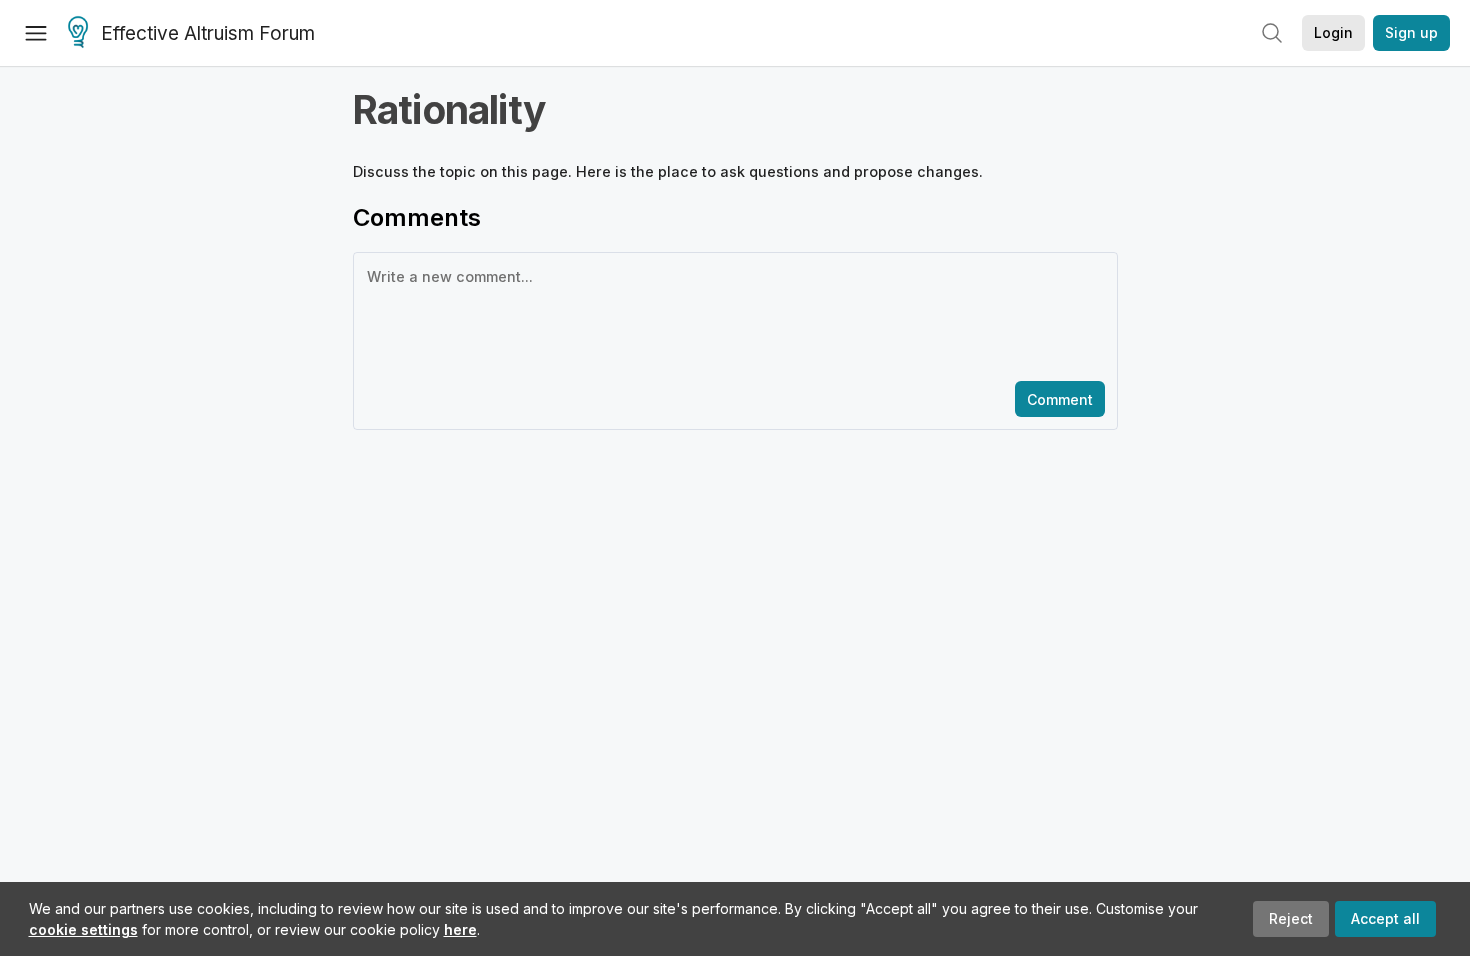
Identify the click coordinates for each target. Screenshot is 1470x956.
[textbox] (731, 315)
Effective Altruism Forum (208, 33)
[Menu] (36, 33)
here (460, 929)
